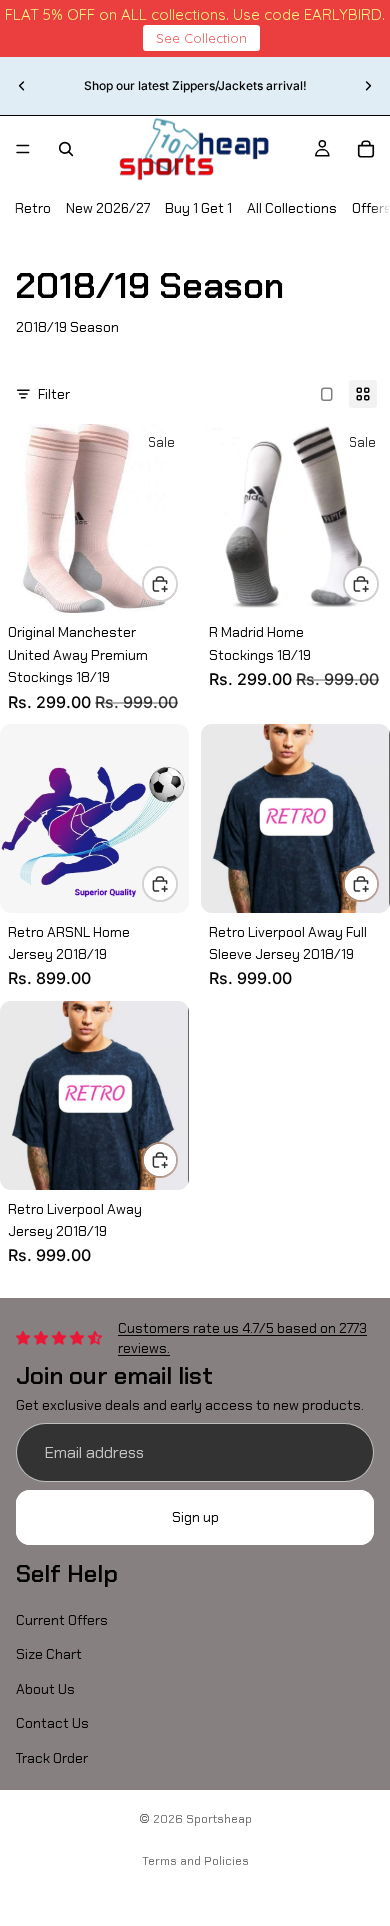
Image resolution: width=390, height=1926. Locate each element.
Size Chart (49, 1654)
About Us (45, 1688)
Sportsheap (219, 1819)
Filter (54, 394)
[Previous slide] (22, 86)
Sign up (195, 1517)
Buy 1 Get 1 (198, 208)
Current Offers (62, 1620)
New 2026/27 (108, 208)
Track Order (52, 1757)
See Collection (201, 38)
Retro (33, 208)
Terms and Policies (195, 1861)
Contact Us (52, 1723)
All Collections (292, 208)
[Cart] (366, 149)
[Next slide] (368, 86)
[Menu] (23, 149)
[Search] (66, 149)
